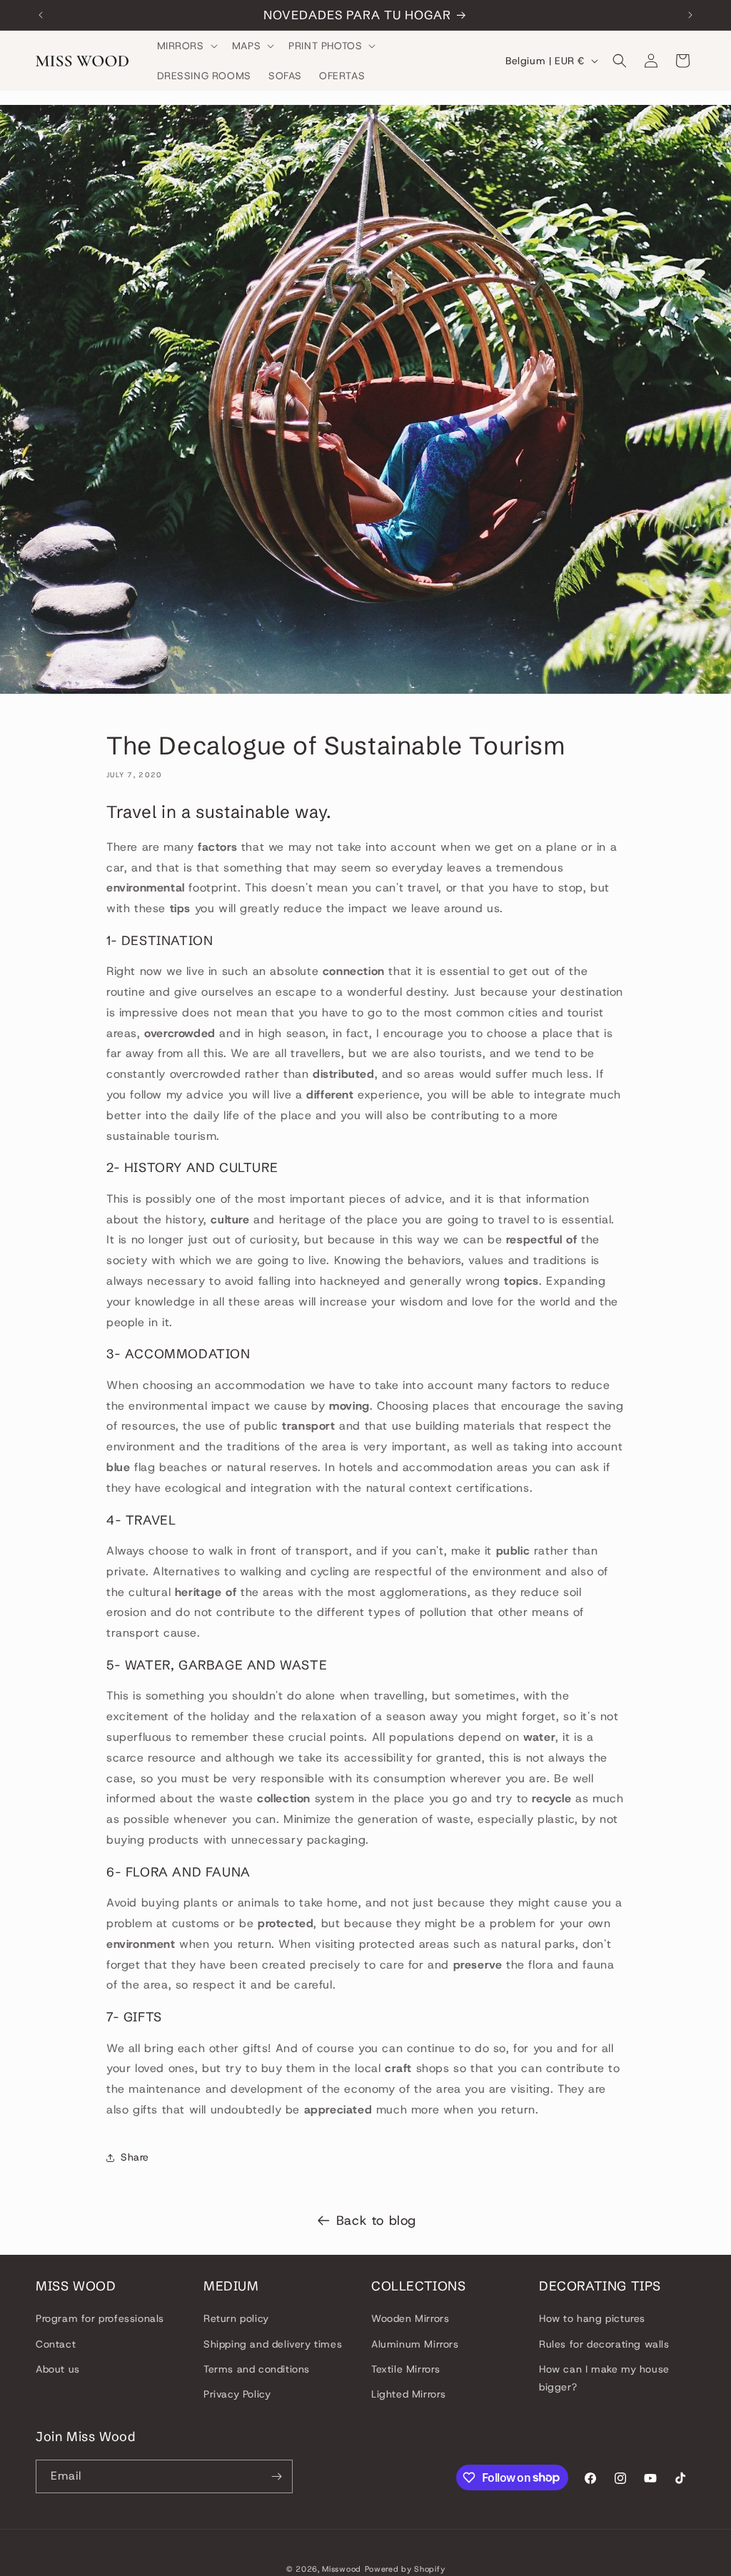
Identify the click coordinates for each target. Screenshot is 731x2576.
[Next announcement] (690, 15)
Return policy (236, 2318)
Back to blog (376, 2221)
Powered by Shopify (405, 2569)
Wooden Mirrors (410, 2318)
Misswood (342, 2569)
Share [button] (135, 2157)
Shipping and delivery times (273, 2344)
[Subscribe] (276, 2476)
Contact (56, 2344)
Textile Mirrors (406, 2369)
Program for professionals (100, 2318)
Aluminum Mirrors (415, 2344)
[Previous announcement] (41, 15)
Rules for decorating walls (604, 2344)
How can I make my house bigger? (604, 2378)
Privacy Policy (237, 2394)
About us (58, 2369)
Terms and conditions (257, 2369)
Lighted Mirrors (409, 2394)
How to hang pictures (592, 2318)
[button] (186, 46)
